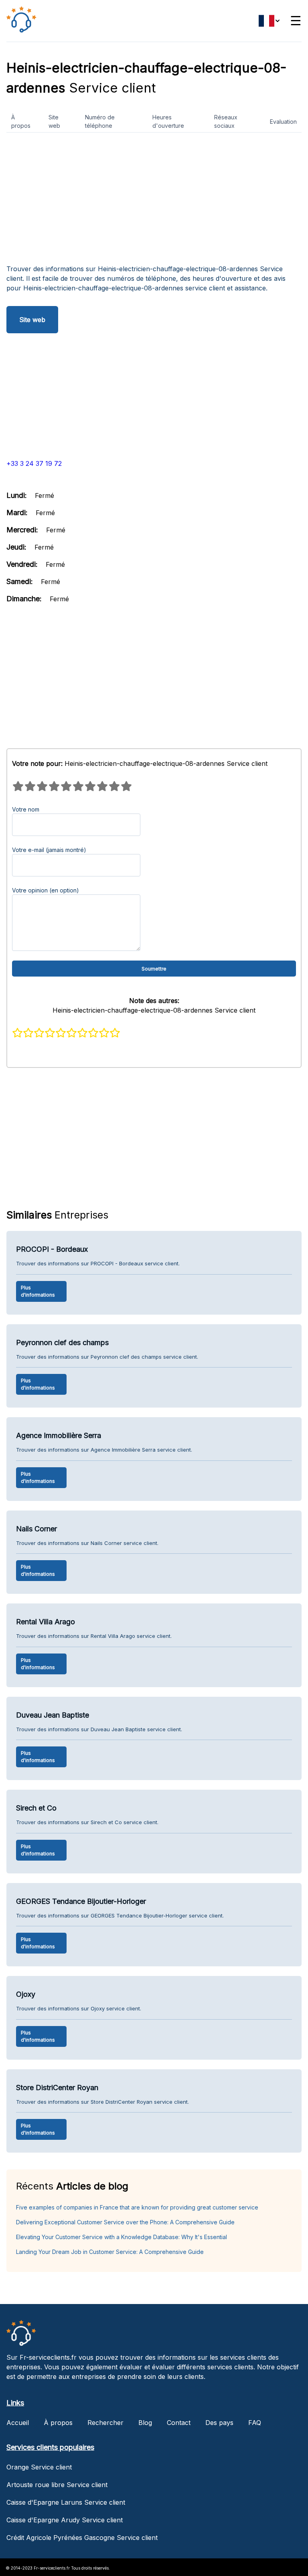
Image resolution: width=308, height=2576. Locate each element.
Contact (179, 2423)
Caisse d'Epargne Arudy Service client (65, 2520)
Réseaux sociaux (226, 121)
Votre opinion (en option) (46, 890)
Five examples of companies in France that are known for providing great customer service (137, 2207)
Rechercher (105, 2423)
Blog (145, 2423)
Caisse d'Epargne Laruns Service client (66, 2502)
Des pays (219, 2423)
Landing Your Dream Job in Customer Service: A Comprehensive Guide (110, 2252)
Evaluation (283, 122)
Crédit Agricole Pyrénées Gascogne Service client (82, 2538)
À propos (21, 121)
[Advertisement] (154, 201)
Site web (54, 121)
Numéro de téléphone (100, 121)
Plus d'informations (38, 1291)
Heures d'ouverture (168, 121)
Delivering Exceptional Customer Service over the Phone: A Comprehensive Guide (125, 2222)
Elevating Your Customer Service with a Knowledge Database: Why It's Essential (122, 2237)
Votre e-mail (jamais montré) (49, 850)
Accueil (18, 2423)
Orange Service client (39, 2467)
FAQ (255, 2423)
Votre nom (26, 809)
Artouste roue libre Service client (57, 2485)
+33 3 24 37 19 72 (34, 463)
